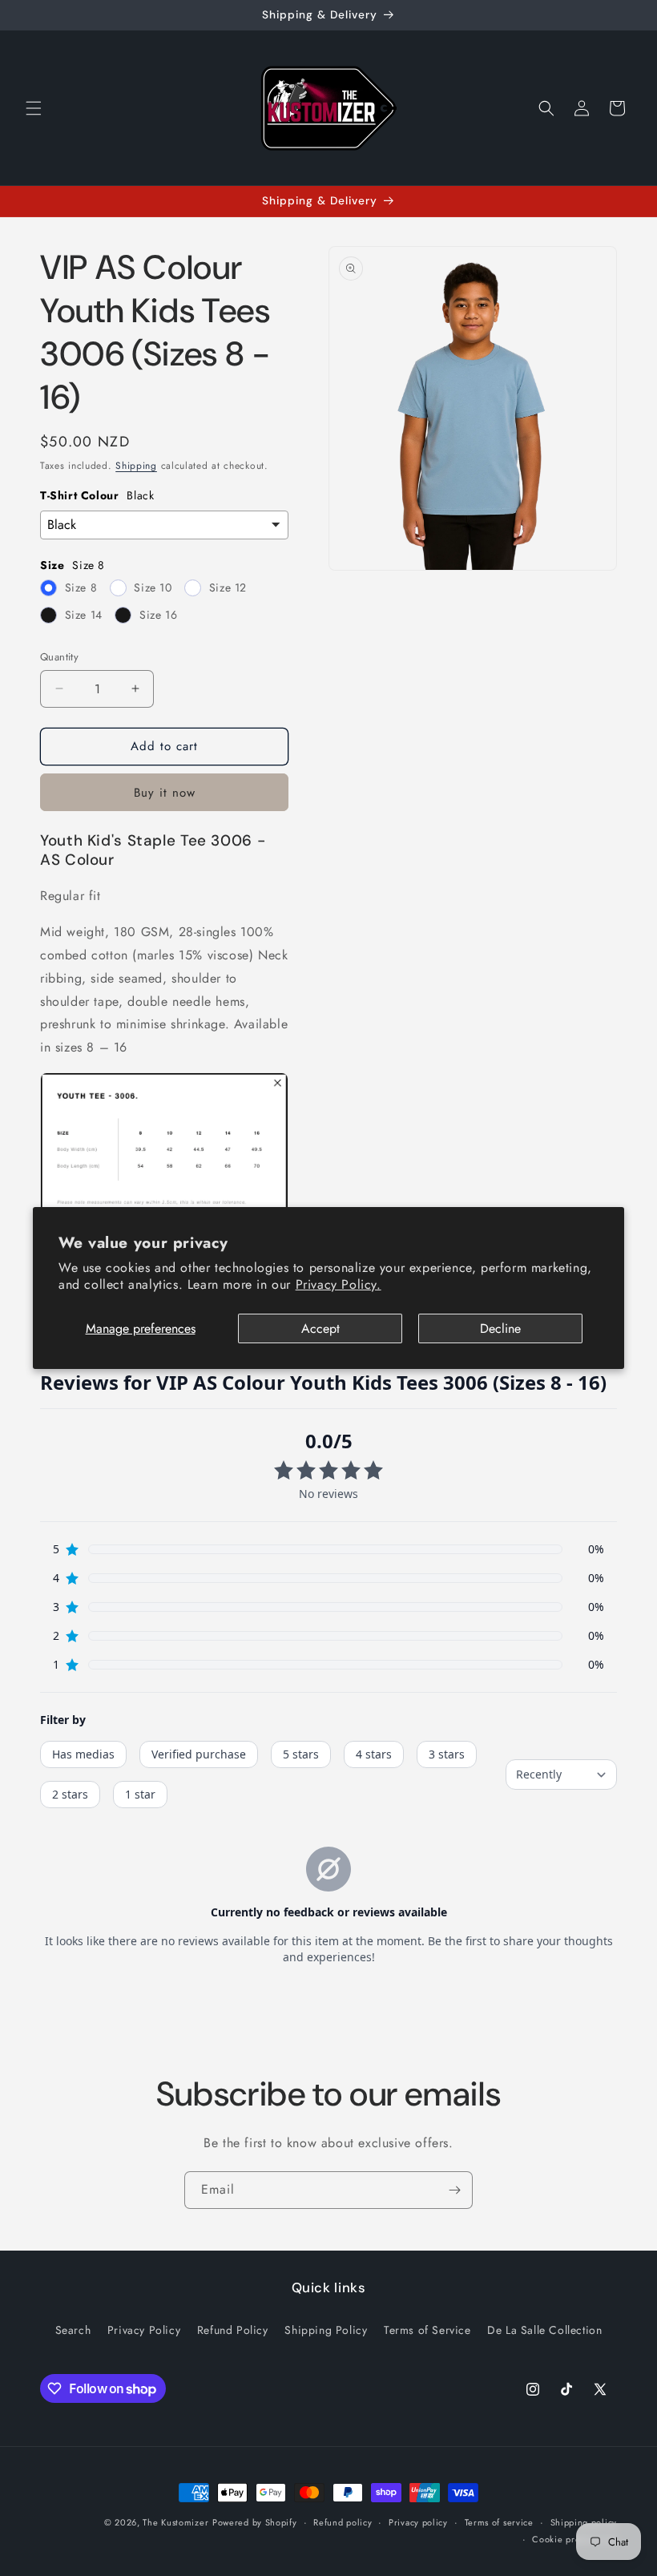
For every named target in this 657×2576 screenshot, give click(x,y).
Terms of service (499, 2522)
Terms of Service (427, 2330)
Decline (500, 1328)
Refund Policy (233, 2330)
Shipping (136, 466)
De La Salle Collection (544, 2330)
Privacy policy (418, 2522)
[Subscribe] (454, 2190)
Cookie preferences (574, 2539)
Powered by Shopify (255, 2522)
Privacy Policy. (339, 1284)
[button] (34, 108)
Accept (320, 1328)
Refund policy (343, 2522)
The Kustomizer (175, 2522)
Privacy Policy (144, 2330)
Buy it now (165, 793)
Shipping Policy (326, 2330)
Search (73, 2330)
